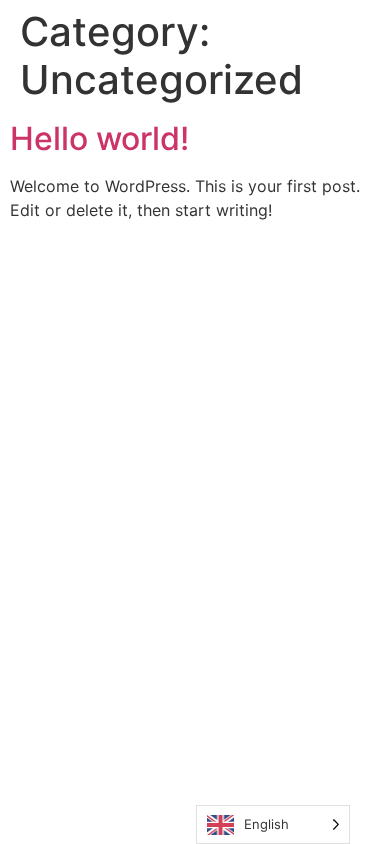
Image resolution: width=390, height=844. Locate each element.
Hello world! (99, 138)
